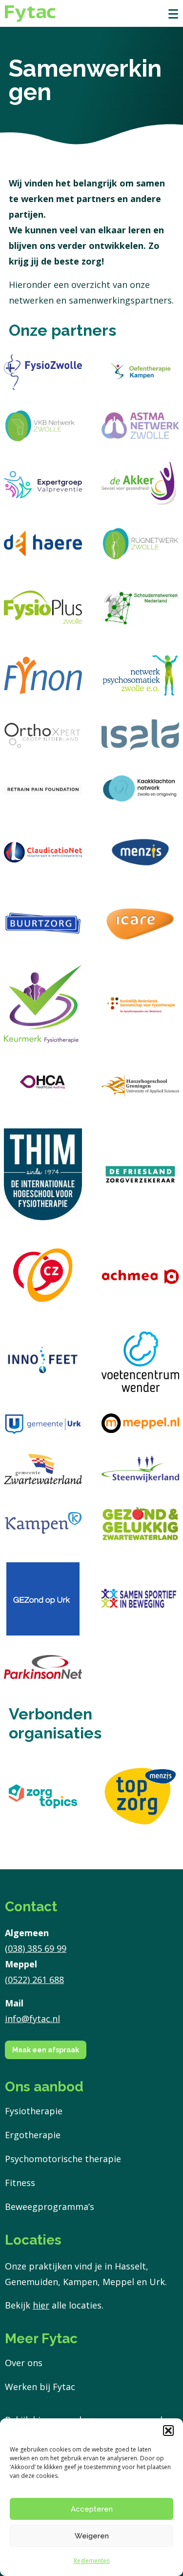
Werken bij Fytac (40, 2387)
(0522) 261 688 (34, 1980)
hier (41, 2305)
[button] (168, 2431)
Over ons (24, 2363)
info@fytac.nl (32, 2019)
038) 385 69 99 (37, 1948)
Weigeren (92, 2536)
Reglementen (92, 2561)
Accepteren (92, 2509)
